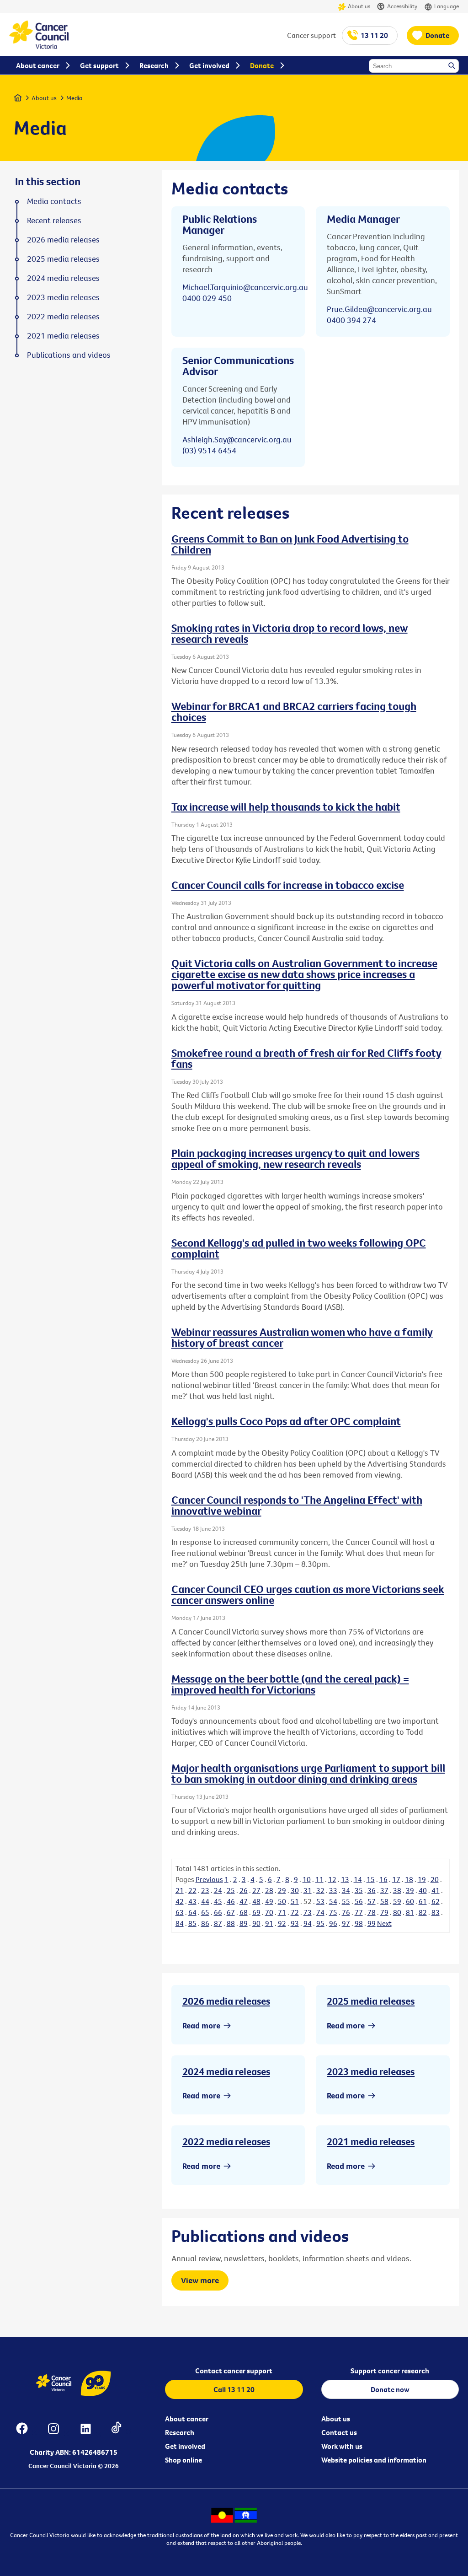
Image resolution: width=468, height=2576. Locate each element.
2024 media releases (226, 2071)
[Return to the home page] (39, 46)
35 (359, 1890)
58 (384, 1901)
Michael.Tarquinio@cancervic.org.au (245, 287)
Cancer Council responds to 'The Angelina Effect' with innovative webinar (297, 1505)
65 (205, 1912)
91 (269, 1923)
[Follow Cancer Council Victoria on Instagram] (58, 2430)
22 (192, 1890)
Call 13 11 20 (234, 2389)
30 (295, 1890)
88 (231, 1923)
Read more (201, 2025)
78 (372, 1912)
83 (436, 1912)
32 (320, 1890)
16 (383, 1879)
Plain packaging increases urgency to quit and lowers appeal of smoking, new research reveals (295, 1158)
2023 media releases (371, 2071)
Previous (209, 1879)
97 (346, 1923)
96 (333, 1923)
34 (346, 1890)
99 (372, 1923)
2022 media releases (226, 2141)
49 (269, 1901)
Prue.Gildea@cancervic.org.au (379, 309)
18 (409, 1879)
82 (423, 1912)
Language (447, 6)
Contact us (339, 2432)
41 (436, 1890)
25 (231, 1890)
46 (231, 1901)
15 (371, 1879)
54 (333, 1901)
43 (192, 1901)
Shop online (183, 2460)
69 (256, 1912)
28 (269, 1890)
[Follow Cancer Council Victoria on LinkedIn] (90, 2430)
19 (422, 1879)
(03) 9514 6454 (209, 450)
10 (307, 1879)
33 (333, 1890)
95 (320, 1923)
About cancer (187, 2419)
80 (397, 1912)
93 (295, 1923)
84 (180, 1923)
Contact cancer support (234, 2371)
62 (436, 1901)
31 (308, 1890)
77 (359, 1912)
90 (256, 1923)
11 (319, 1879)
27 (256, 1890)
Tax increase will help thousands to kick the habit (286, 807)
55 (346, 1901)
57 (372, 1901)
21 (180, 1890)
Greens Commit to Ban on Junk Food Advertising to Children (290, 544)
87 (218, 1923)
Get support (99, 65)
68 (244, 1912)
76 (346, 1912)
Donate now (390, 2389)
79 (384, 1912)
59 (397, 1901)
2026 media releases (226, 2001)
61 (423, 1901)
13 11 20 (374, 35)
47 (244, 1901)
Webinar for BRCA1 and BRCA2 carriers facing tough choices (294, 711)
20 (435, 1879)
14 (358, 1879)
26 (244, 1890)
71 (282, 1912)
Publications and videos (69, 355)
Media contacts (54, 201)
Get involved (185, 2446)
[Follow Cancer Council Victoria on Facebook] (27, 2430)
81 (410, 1912)
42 (180, 1901)
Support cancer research (390, 2371)
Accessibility (402, 6)
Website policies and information (374, 2460)
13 (345, 1879)
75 (333, 1912)
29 (282, 1890)
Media (74, 98)
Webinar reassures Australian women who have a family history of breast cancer (302, 1337)
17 (396, 1879)
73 (308, 1912)
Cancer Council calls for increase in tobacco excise (288, 885)
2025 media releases (371, 2001)
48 (256, 1901)
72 (295, 1912)
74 (320, 1912)
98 (359, 1923)
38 (397, 1890)
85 (192, 1923)
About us (359, 6)
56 (359, 1901)
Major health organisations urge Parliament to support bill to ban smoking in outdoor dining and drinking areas (308, 1773)
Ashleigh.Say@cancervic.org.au (237, 439)
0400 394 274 (351, 320)
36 (372, 1890)
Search (452, 66)
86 (205, 1923)
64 (192, 1912)
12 (332, 1879)
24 (218, 1890)
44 (205, 1901)
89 (244, 1923)
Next (384, 1923)
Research (180, 2432)
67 (231, 1912)
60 (410, 1901)
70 (269, 1912)
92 (282, 1923)
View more (200, 2280)
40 (423, 1890)
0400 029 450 (207, 298)
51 (295, 1901)
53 (320, 1901)
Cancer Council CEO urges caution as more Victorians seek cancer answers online (308, 1594)
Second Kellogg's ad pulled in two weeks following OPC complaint (299, 1248)
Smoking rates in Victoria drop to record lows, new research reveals (290, 633)
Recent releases (54, 220)
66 (218, 1912)
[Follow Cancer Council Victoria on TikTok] (121, 2430)
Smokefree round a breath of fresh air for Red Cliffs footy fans (306, 1058)
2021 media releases (371, 2141)
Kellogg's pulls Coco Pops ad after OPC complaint (286, 1421)
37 (384, 1890)
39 (410, 1890)
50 (282, 1901)
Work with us (342, 2446)
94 (308, 1923)
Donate (437, 35)
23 (205, 1890)
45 (218, 1901)
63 (180, 1912)
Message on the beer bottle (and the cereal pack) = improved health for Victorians (290, 1684)
